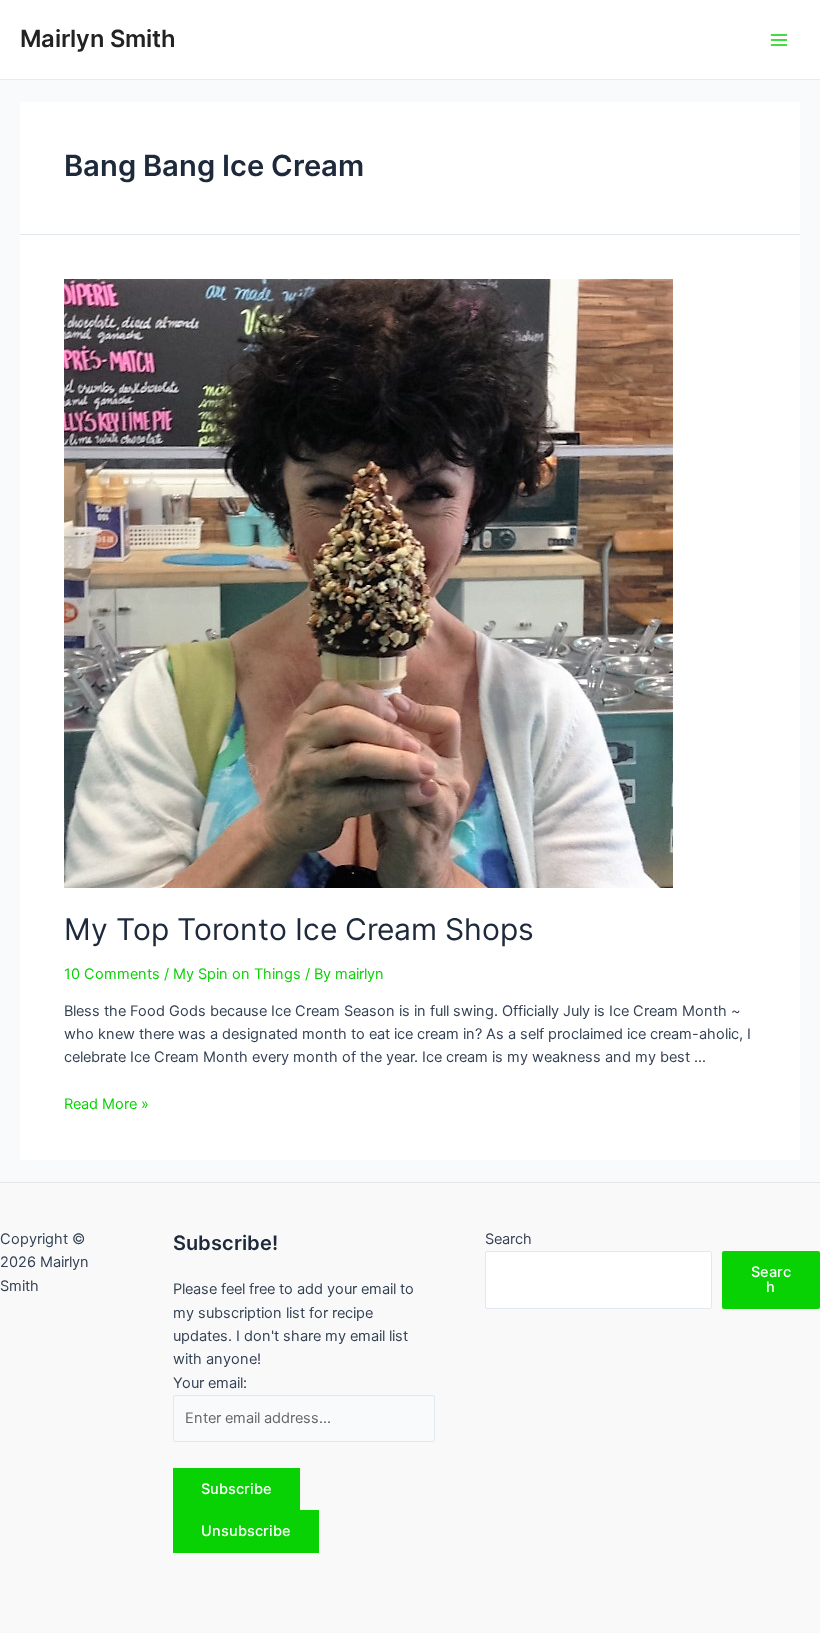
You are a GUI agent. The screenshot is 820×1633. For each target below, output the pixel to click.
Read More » (106, 1104)
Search (508, 1239)
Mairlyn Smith (98, 38)
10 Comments (112, 974)
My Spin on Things (237, 974)
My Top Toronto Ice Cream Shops (299, 929)
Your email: (210, 1383)
